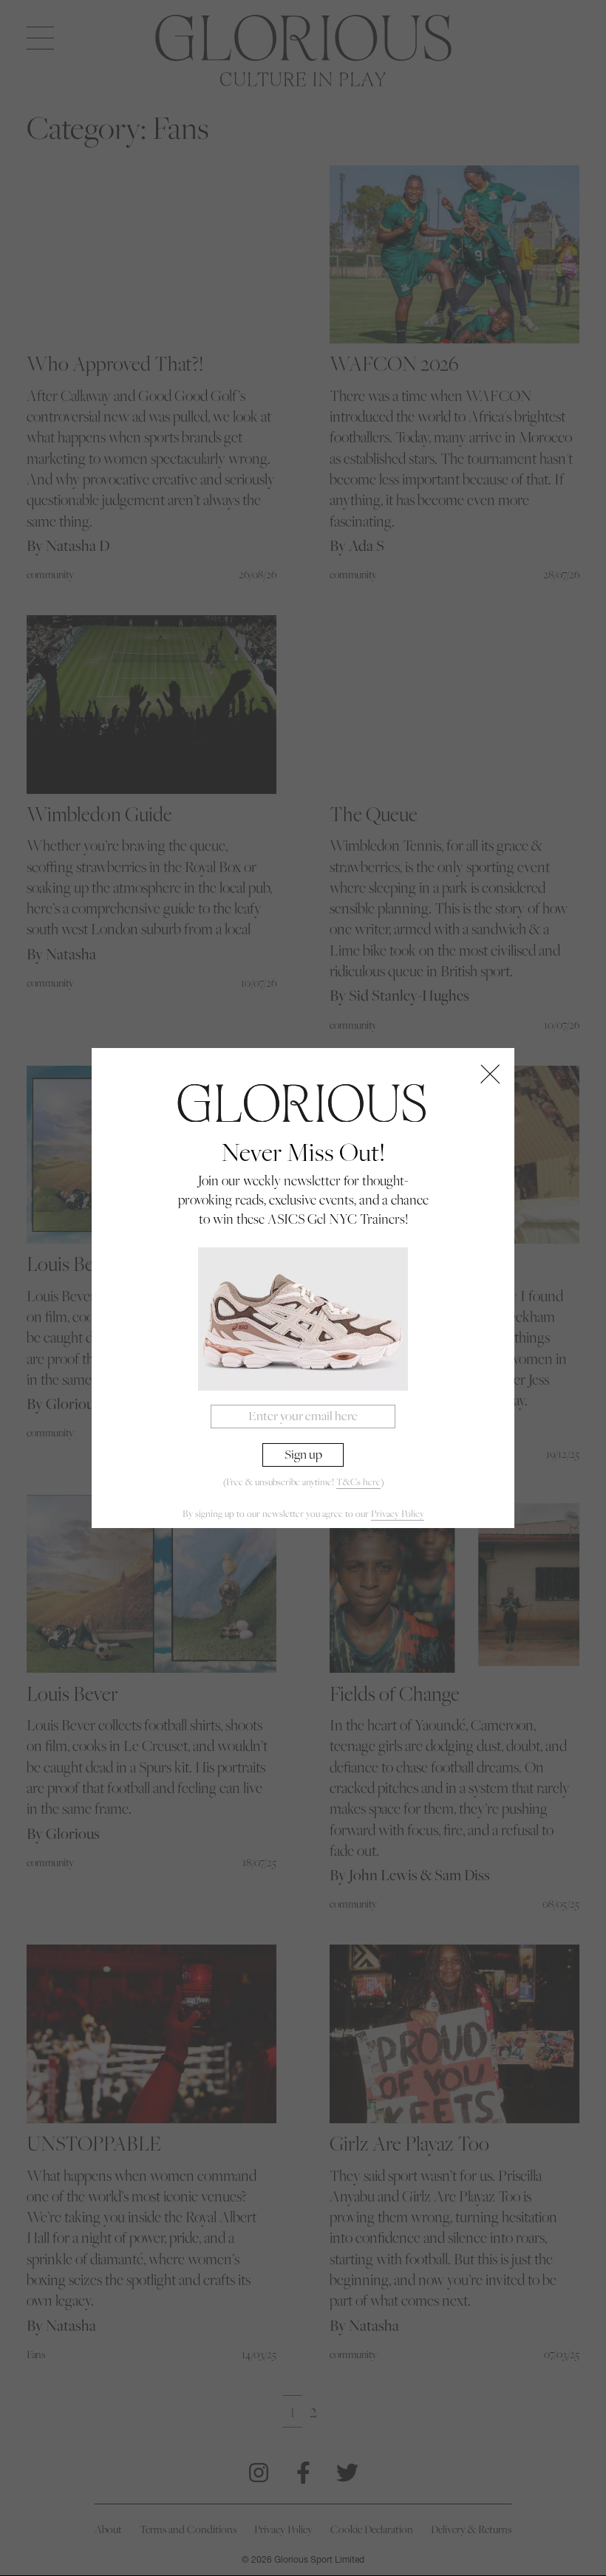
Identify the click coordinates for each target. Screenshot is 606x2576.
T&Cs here (358, 1482)
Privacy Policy (398, 1514)
